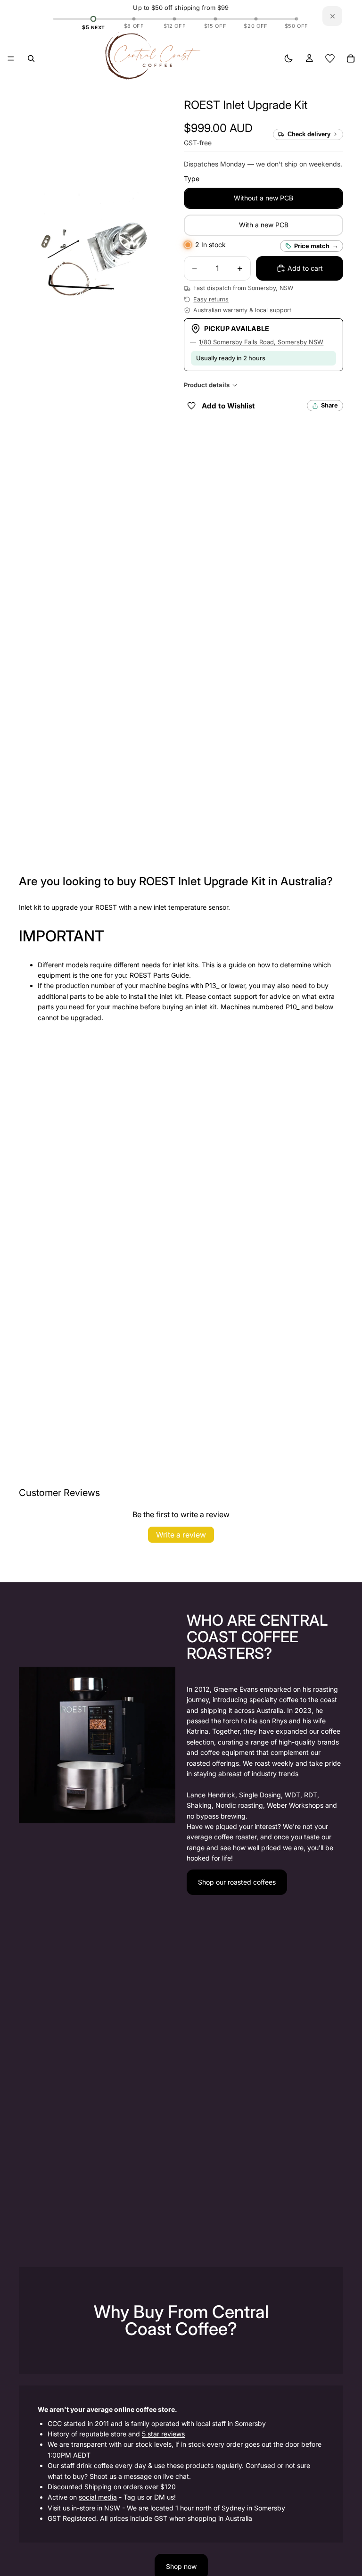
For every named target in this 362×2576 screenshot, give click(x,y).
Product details (207, 385)
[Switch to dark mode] (288, 58)
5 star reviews (163, 2434)
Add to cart (305, 268)
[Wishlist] (330, 58)
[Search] (31, 58)
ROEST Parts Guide (159, 975)
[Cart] (351, 58)
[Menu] (11, 58)
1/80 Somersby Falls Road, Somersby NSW (261, 342)
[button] (246, 105)
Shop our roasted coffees (237, 1882)
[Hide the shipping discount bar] (332, 16)
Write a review (181, 1535)
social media (98, 2497)
